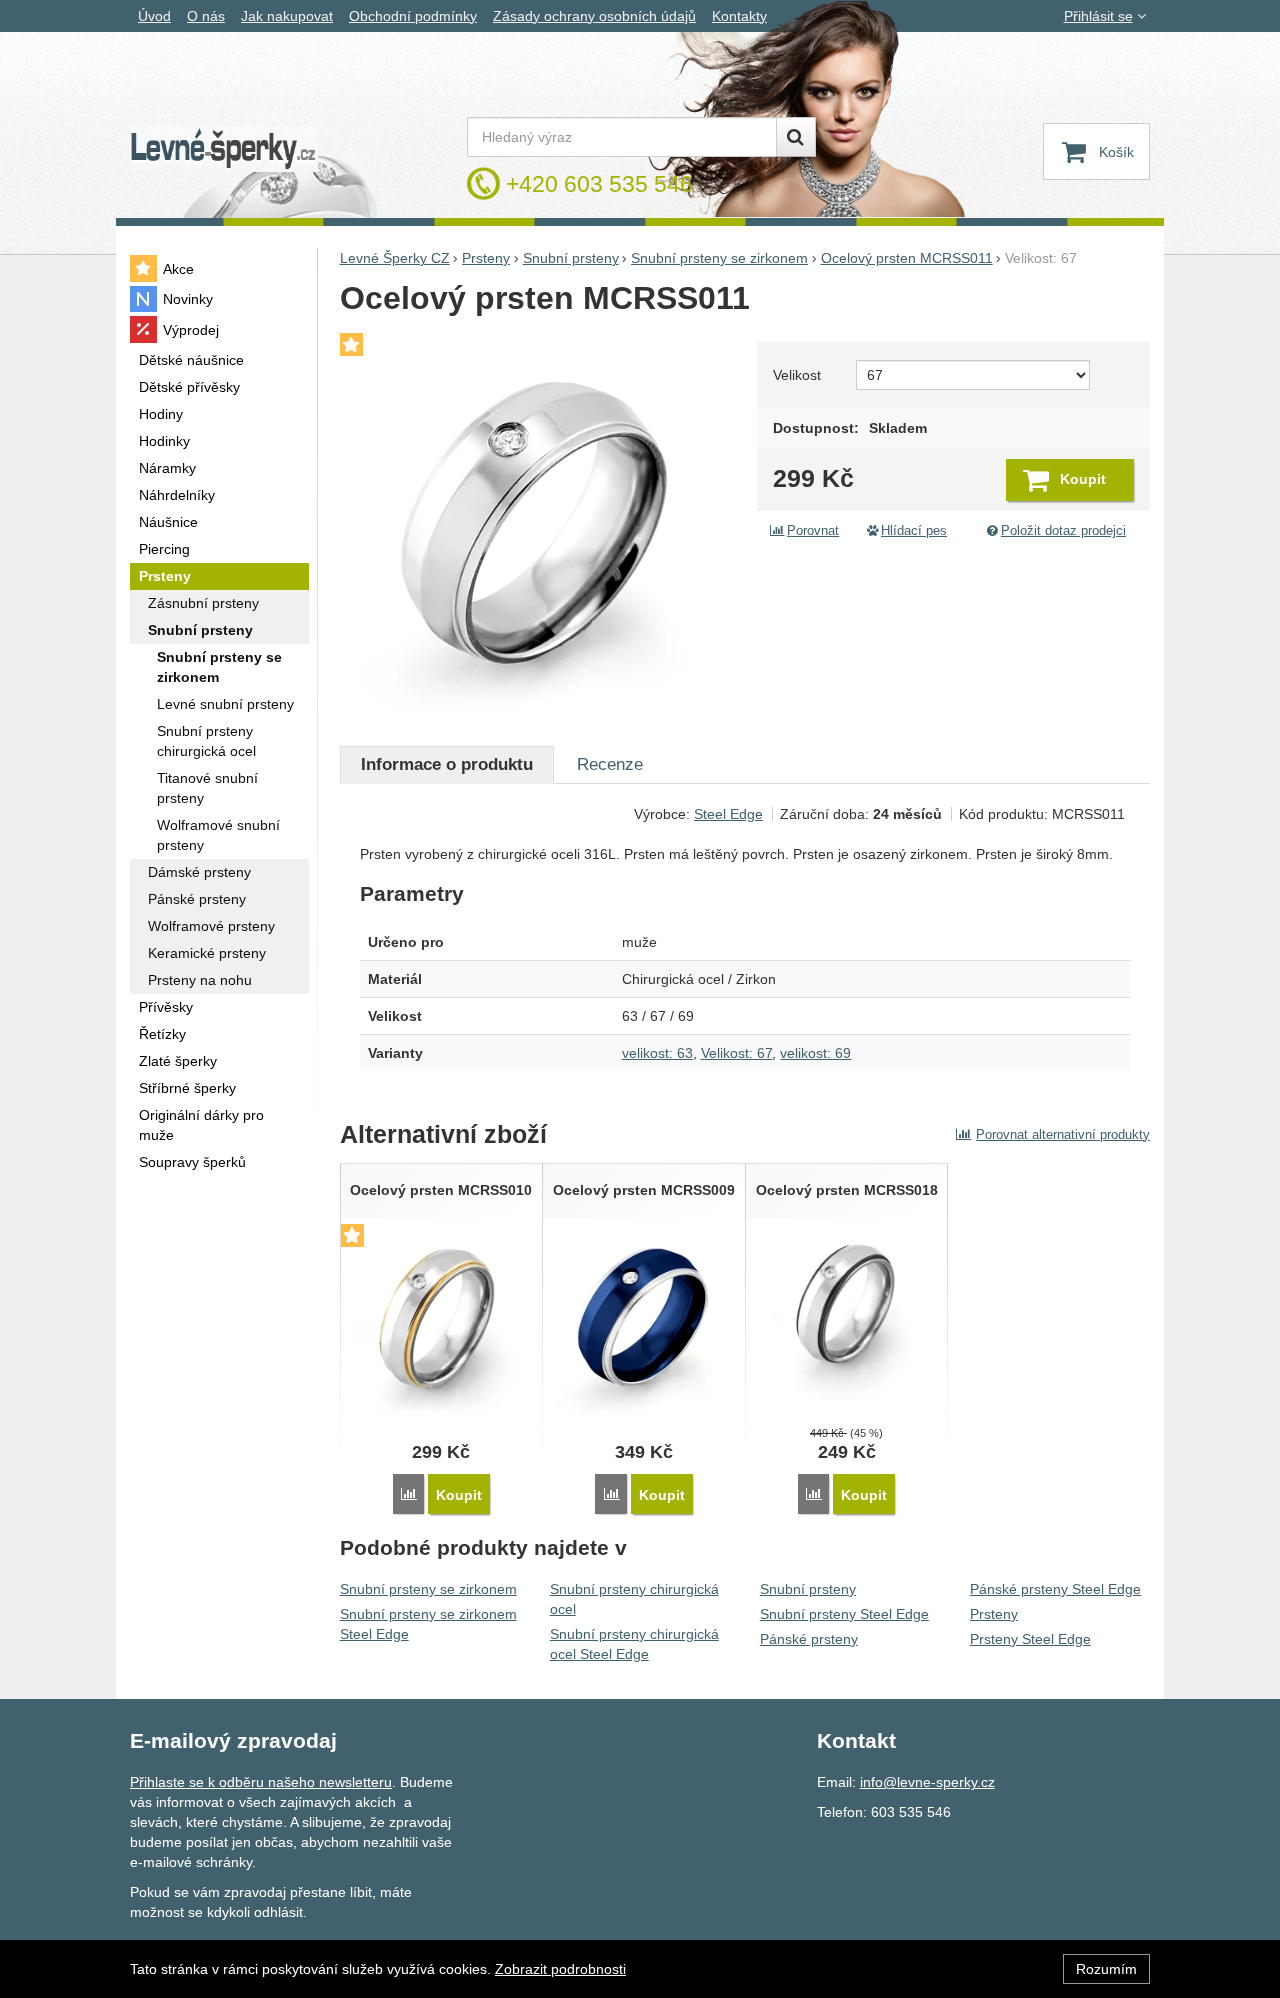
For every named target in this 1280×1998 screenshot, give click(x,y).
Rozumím (1106, 1969)
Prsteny (994, 1614)
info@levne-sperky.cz (927, 1782)
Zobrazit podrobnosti (560, 1969)
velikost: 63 (657, 1053)
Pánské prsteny (809, 1639)
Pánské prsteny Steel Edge (1055, 1589)
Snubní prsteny (808, 1589)
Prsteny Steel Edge (1030, 1639)
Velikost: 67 (737, 1053)
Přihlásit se (1098, 16)
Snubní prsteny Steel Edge (844, 1614)
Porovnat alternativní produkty (1063, 1134)
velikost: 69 (815, 1053)
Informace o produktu (447, 764)
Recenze (610, 764)
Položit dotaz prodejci (1063, 531)
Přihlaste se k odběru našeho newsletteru (261, 1782)
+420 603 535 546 (599, 184)
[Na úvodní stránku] (224, 149)
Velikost (797, 375)
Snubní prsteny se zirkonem (428, 1589)
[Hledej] (796, 137)
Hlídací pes (914, 531)
